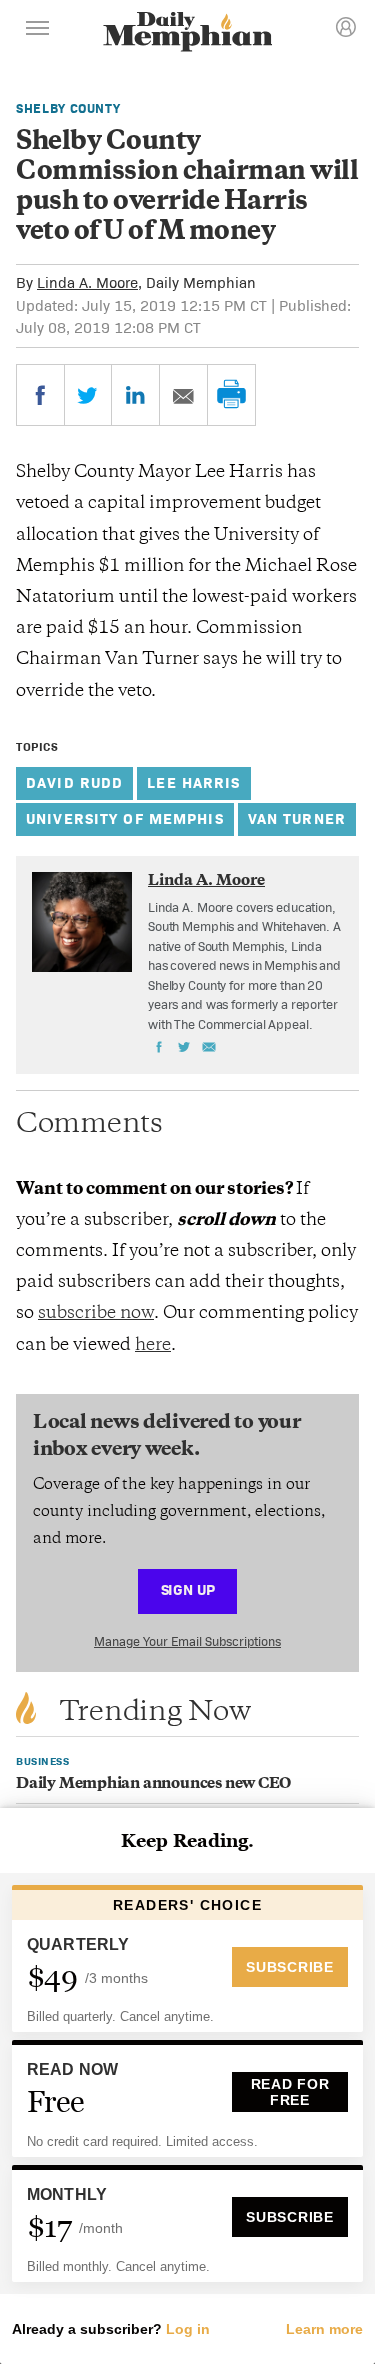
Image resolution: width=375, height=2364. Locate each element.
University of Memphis (125, 818)
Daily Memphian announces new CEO (153, 1784)
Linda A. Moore (87, 282)
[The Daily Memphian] (188, 33)
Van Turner (297, 818)
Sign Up (188, 1589)
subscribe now (96, 1314)
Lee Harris (193, 782)
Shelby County (68, 108)
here (153, 1346)
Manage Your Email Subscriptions (187, 1641)
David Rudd (74, 782)
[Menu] (38, 31)
